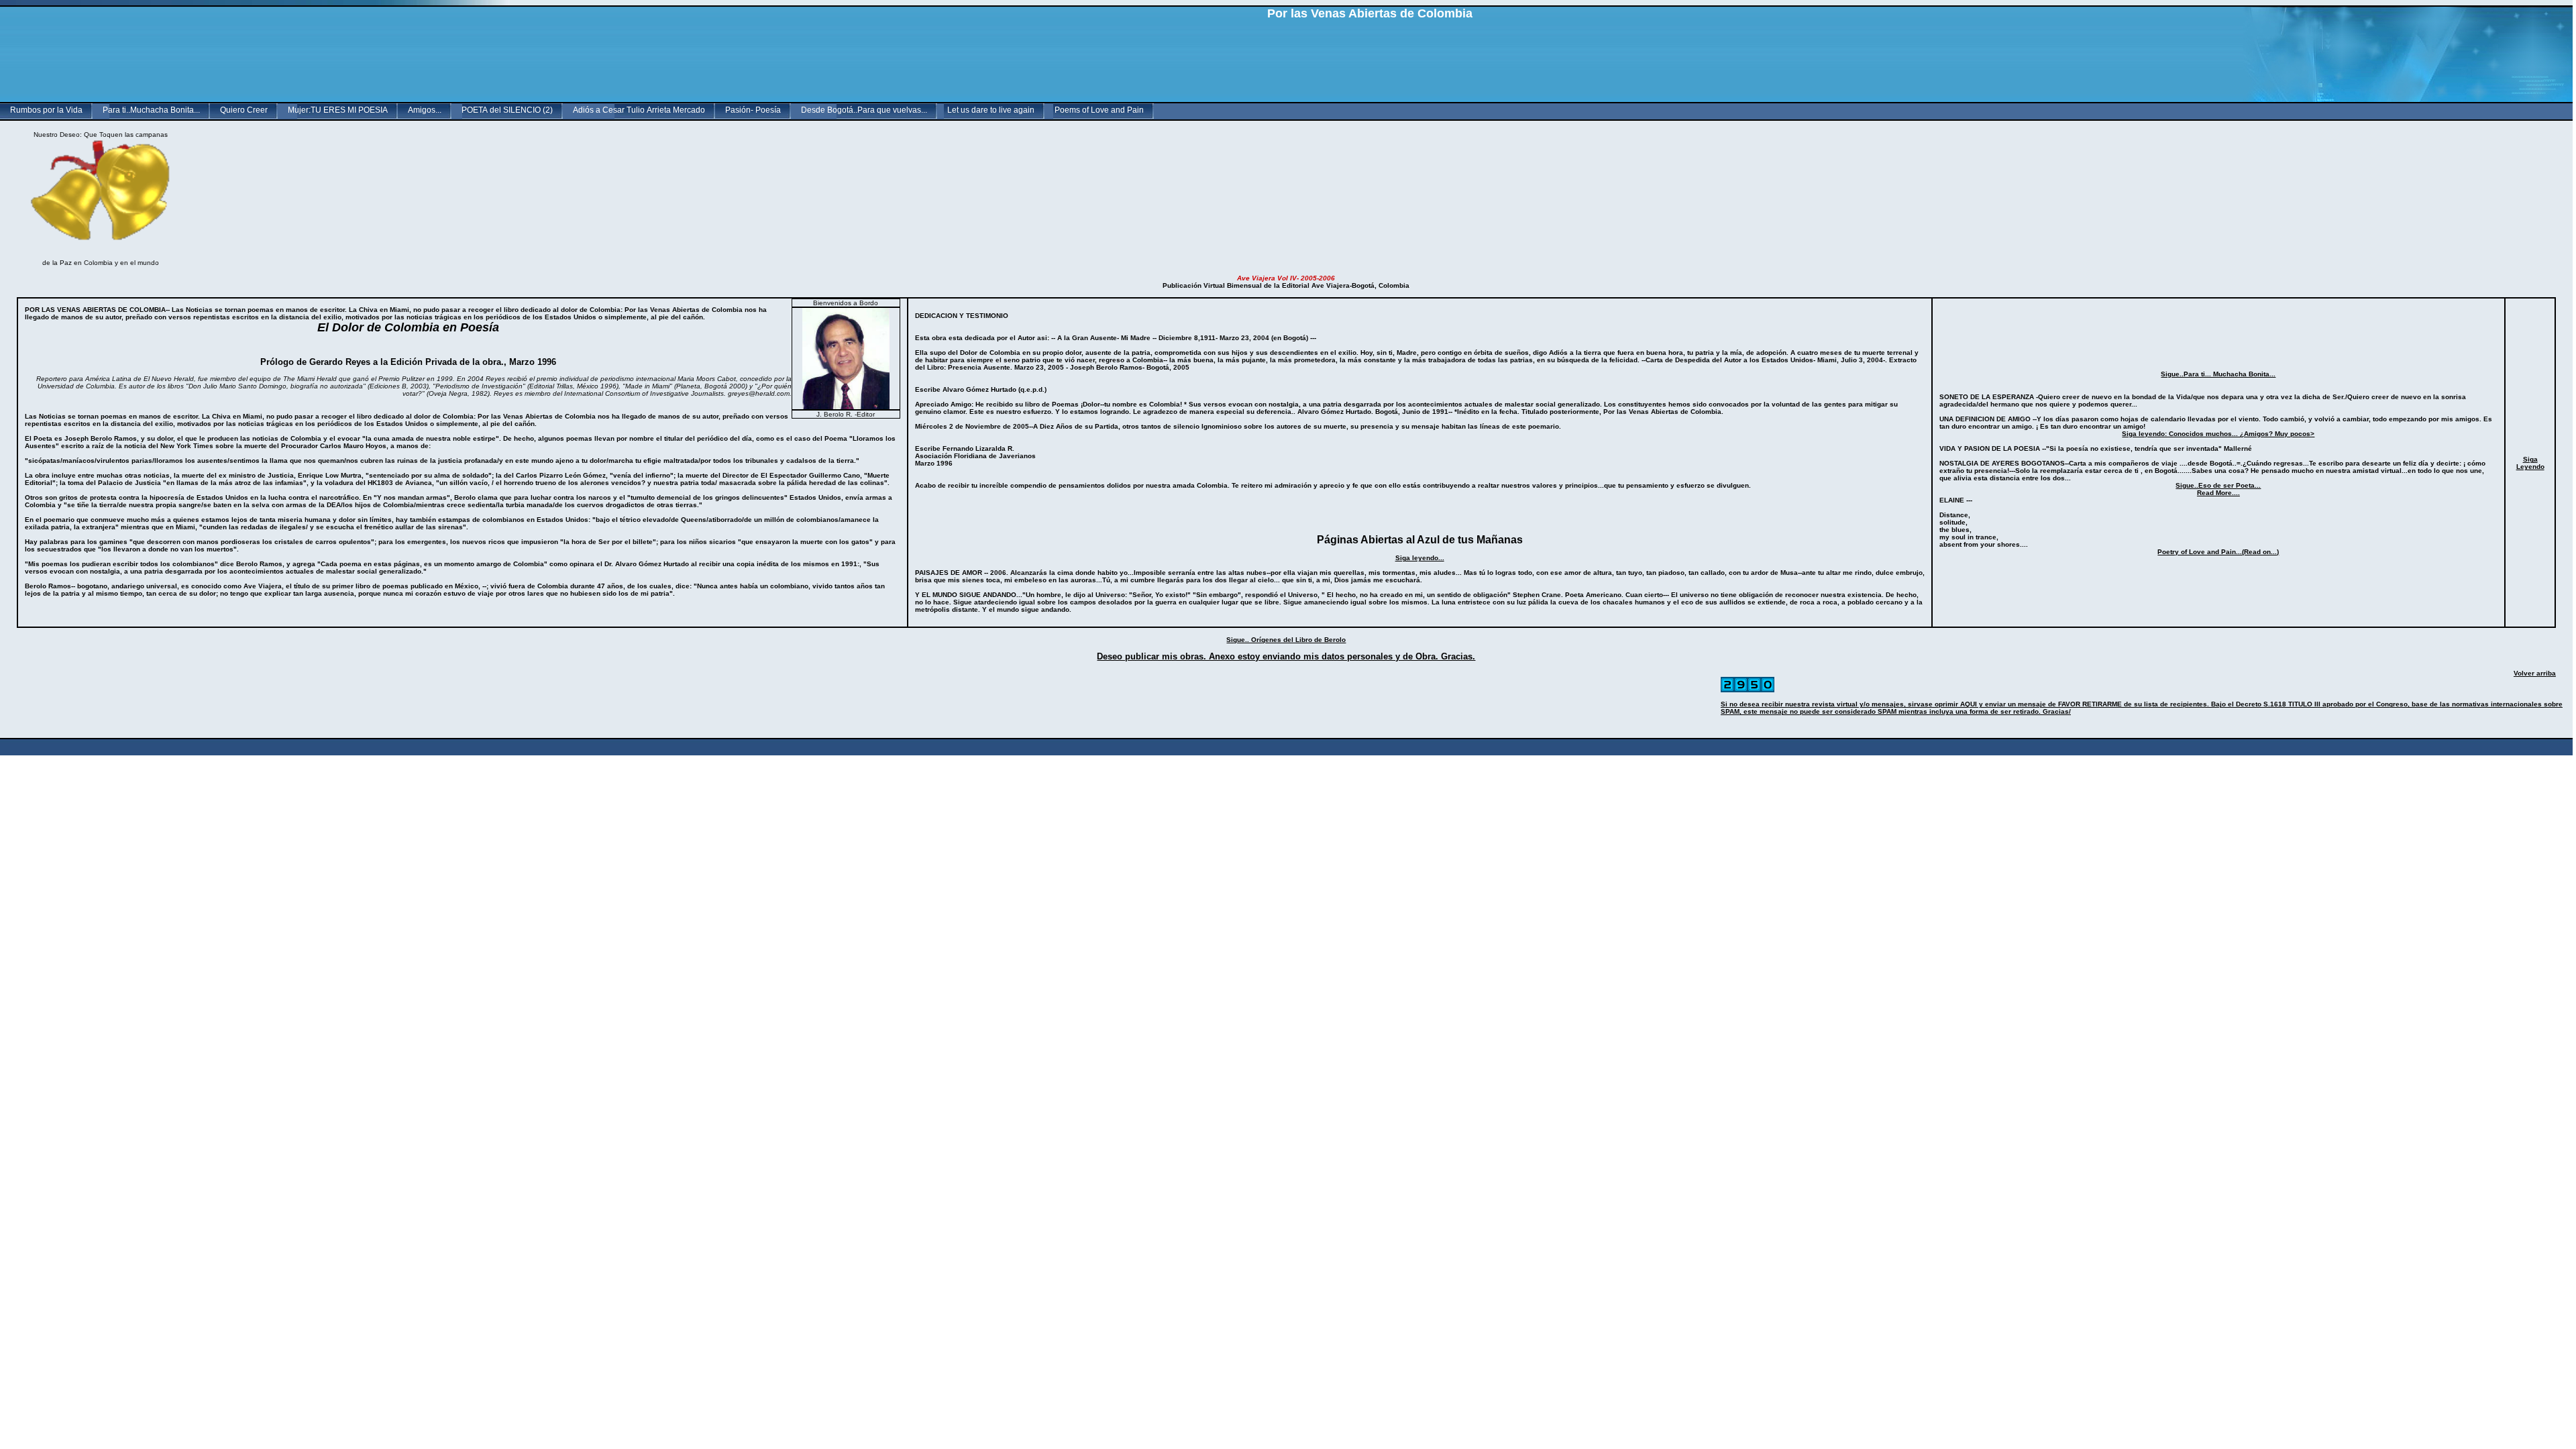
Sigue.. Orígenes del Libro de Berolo (1286, 640)
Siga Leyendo (2530, 463)
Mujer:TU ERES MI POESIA (338, 110)
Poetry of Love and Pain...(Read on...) (2218, 552)
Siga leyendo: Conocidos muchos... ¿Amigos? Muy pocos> (2218, 434)
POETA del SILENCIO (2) (507, 110)
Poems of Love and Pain (1099, 110)
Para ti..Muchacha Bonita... (151, 110)
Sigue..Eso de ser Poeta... (2218, 485)
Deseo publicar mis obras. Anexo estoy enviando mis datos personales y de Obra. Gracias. (1286, 656)
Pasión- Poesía (753, 110)
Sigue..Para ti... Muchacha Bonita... (2218, 374)
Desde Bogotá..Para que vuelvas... (864, 110)
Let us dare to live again (991, 110)
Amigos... (425, 110)
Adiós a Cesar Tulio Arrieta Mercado (639, 110)
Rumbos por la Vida (46, 110)
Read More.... (2218, 493)
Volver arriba (2535, 673)
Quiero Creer (244, 110)
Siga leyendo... (1420, 558)
